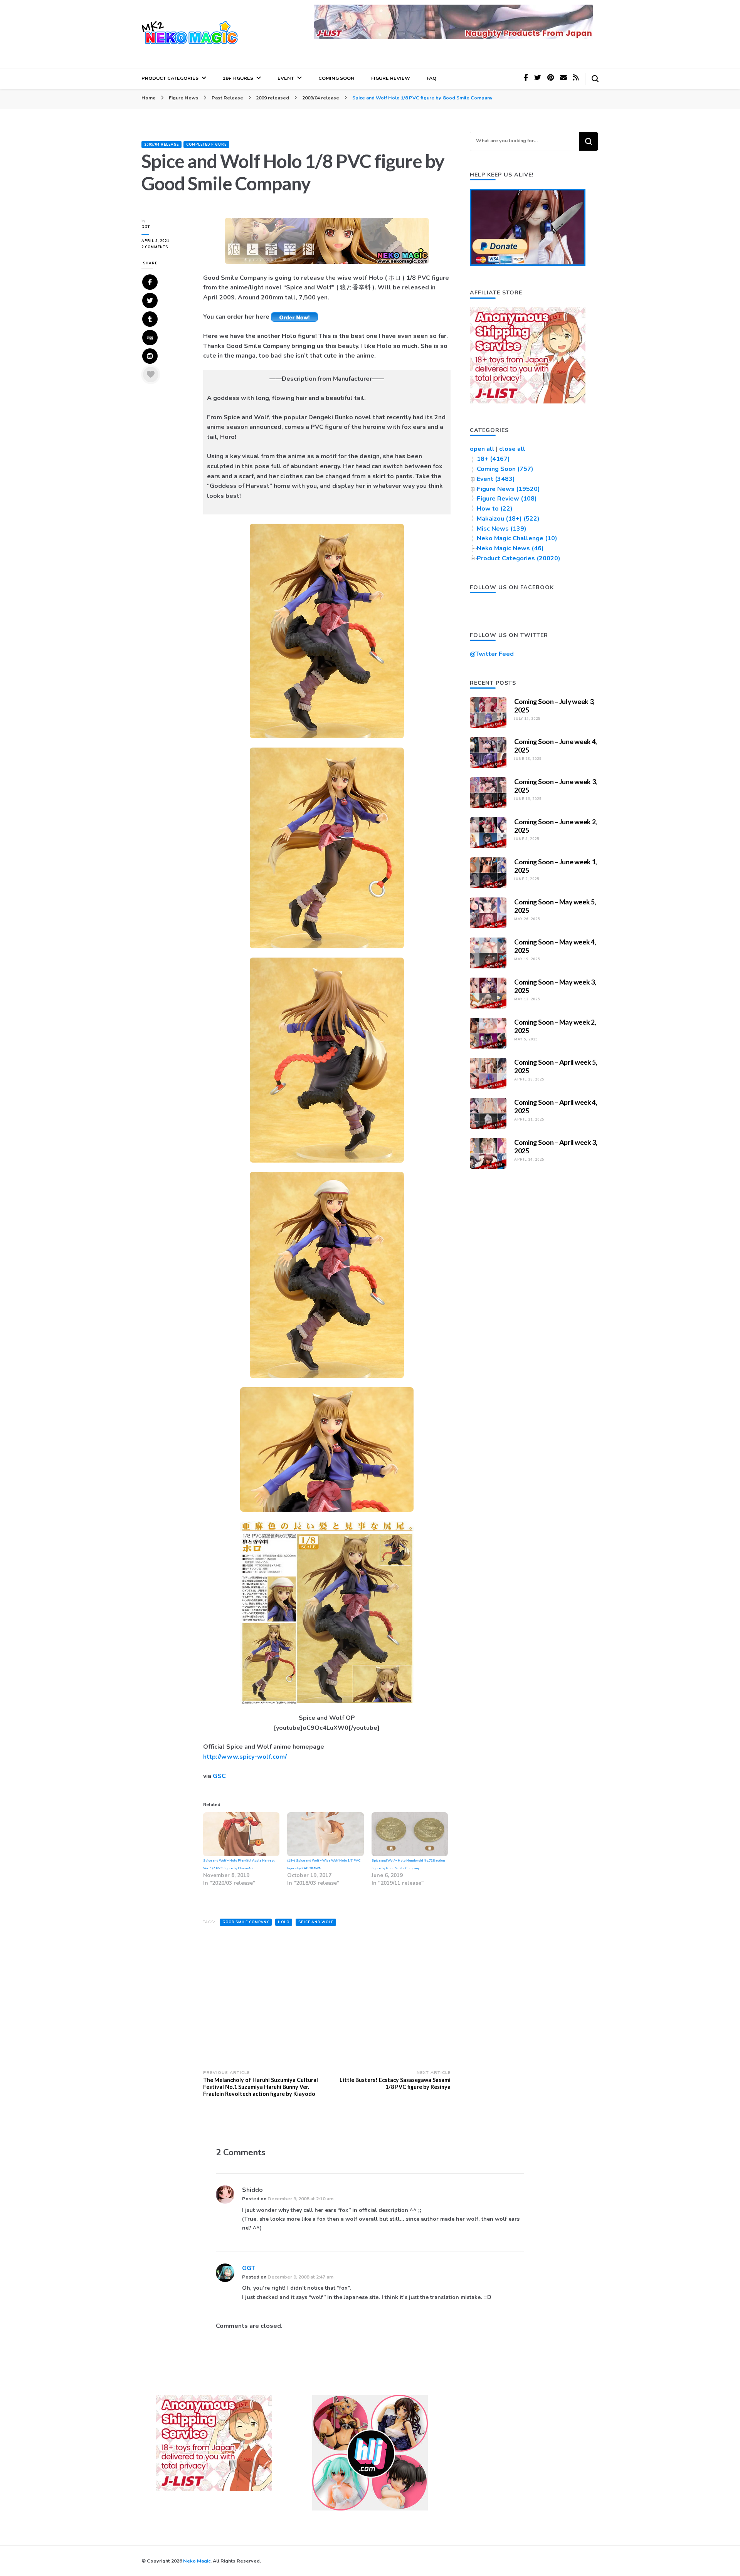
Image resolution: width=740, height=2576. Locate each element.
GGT (146, 227)
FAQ (431, 78)
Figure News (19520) (508, 489)
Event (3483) (496, 479)
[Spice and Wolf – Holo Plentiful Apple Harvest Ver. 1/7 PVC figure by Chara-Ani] (241, 1834)
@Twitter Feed (492, 654)
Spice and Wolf (316, 1922)
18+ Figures (238, 78)
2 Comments (165, 247)
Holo (284, 1922)
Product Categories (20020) (519, 558)
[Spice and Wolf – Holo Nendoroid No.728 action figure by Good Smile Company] (410, 1834)
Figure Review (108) (507, 499)
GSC (219, 1776)
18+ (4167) (493, 459)
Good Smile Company (246, 1922)
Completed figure (206, 145)
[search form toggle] (595, 79)
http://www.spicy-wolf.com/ (245, 1757)
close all (512, 449)
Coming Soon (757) (505, 469)
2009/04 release (161, 145)
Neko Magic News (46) (510, 548)
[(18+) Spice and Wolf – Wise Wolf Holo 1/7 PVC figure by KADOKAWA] (325, 1834)
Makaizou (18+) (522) (508, 519)
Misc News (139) (502, 529)
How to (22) (495, 509)
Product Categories (170, 78)
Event (286, 78)
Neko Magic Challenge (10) (517, 538)
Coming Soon (336, 78)
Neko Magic (197, 2561)
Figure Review (391, 78)
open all (482, 449)
